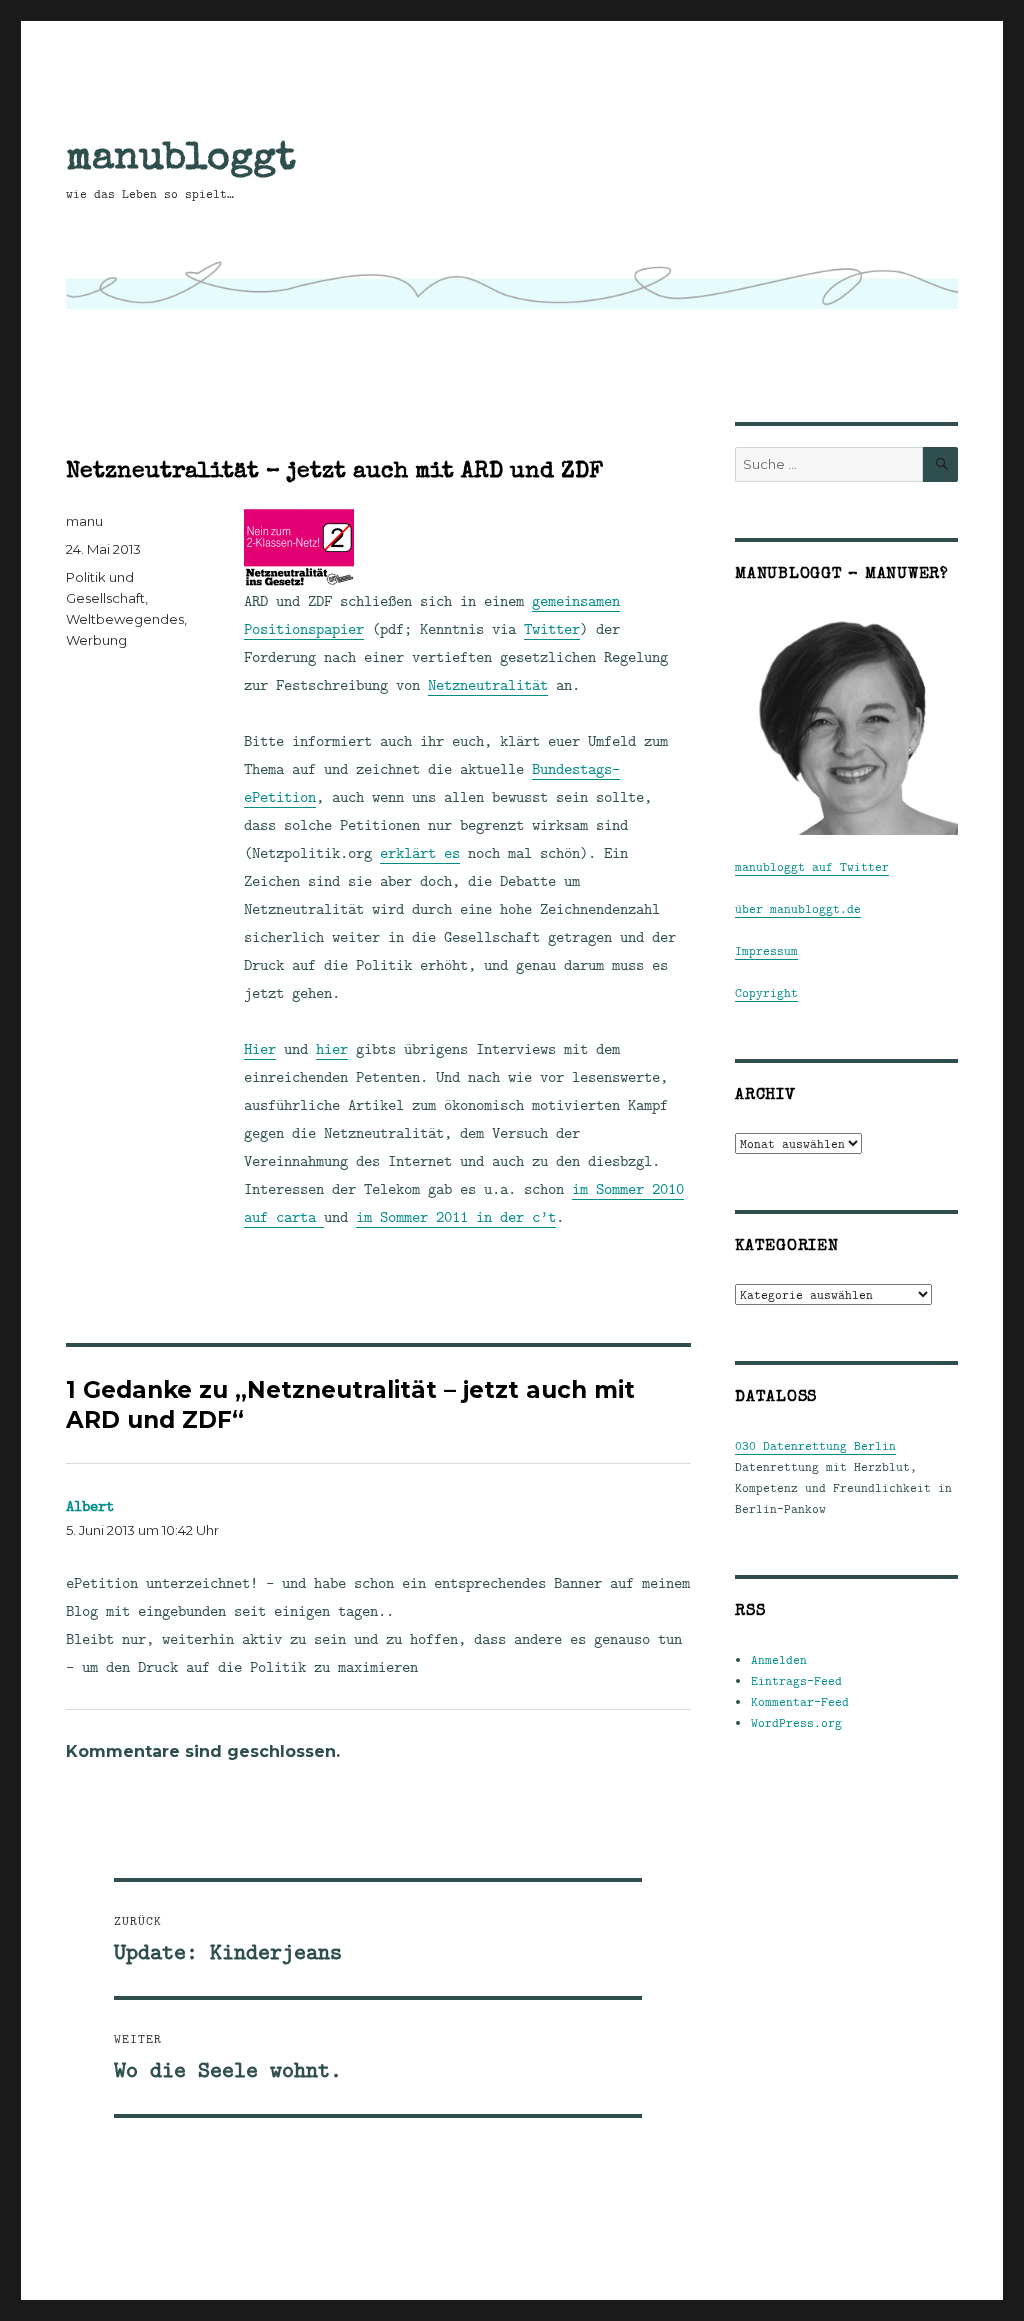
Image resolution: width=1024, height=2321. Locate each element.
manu (84, 521)
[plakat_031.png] (467, 548)
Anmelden (779, 1659)
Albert (90, 1505)
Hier (260, 1048)
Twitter (552, 628)
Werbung (96, 640)
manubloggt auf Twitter (812, 866)
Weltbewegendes (125, 619)
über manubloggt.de (798, 908)
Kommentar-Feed (800, 1701)
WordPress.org (796, 1722)
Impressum (766, 950)
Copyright (766, 992)
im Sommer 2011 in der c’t (456, 1216)
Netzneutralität (488, 684)
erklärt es (420, 852)
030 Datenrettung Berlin (815, 1445)
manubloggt (181, 156)
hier (332, 1048)
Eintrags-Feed (796, 1680)
